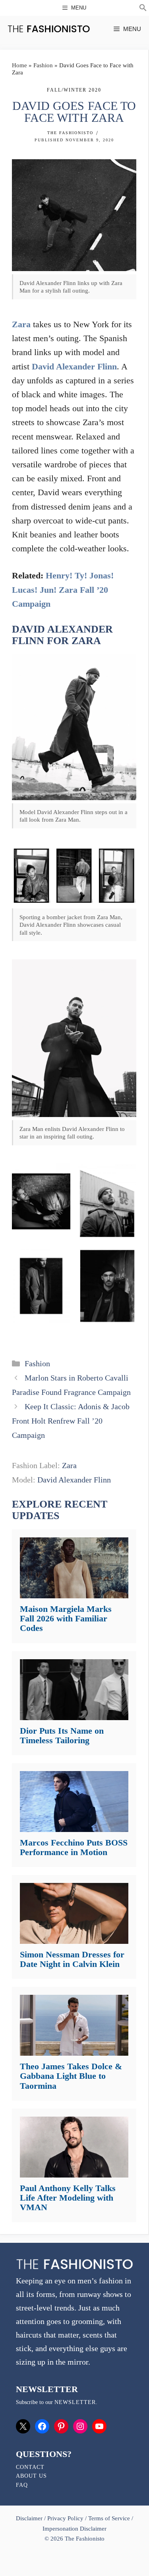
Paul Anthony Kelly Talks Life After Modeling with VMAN (68, 2198)
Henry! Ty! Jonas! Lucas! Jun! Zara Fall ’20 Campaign (63, 589)
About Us (31, 2476)
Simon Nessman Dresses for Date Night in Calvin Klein (72, 1959)
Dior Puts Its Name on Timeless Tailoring (62, 1735)
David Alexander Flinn (74, 366)
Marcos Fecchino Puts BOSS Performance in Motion (74, 1847)
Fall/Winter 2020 (74, 90)
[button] (143, 9)
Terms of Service (109, 2518)
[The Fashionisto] (49, 29)
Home (19, 65)
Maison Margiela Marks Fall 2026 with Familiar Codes (66, 1618)
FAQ (22, 2485)
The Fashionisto (70, 133)
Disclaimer (30, 2518)
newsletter (75, 2402)
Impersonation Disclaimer (74, 2529)
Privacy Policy (65, 2518)
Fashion (43, 65)
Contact (30, 2467)
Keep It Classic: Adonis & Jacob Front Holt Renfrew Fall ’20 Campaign (71, 1421)
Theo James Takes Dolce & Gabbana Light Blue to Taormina (71, 2076)
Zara (21, 324)
